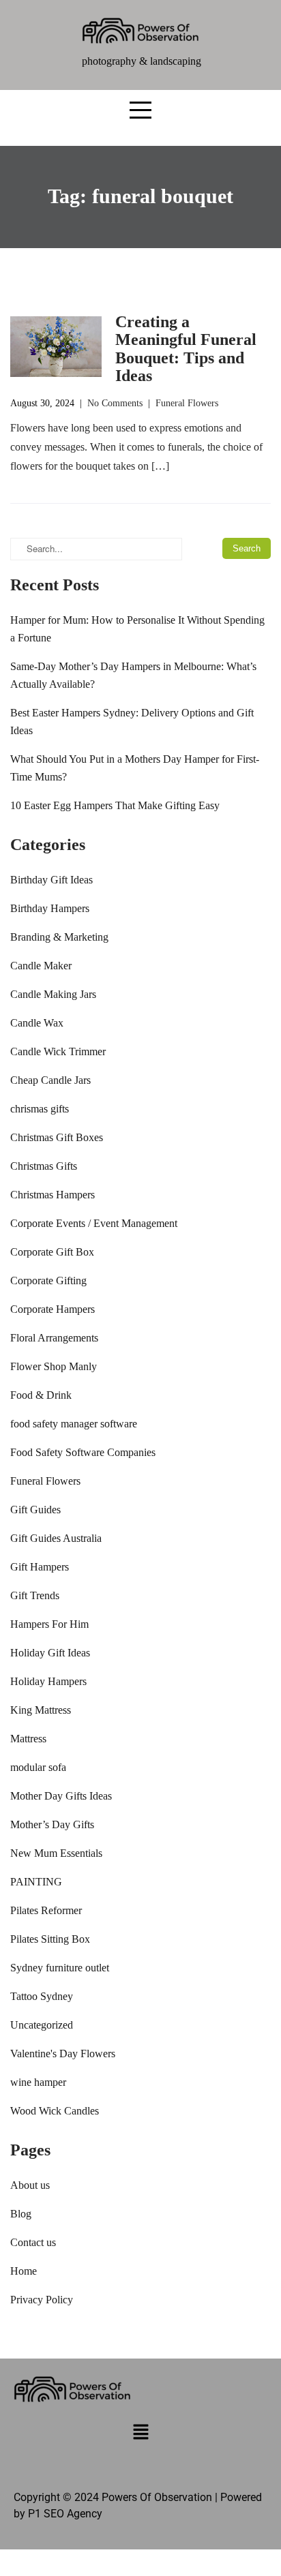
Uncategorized (42, 2025)
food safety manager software (74, 1424)
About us (30, 2185)
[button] (140, 2434)
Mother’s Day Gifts (52, 1824)
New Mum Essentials (56, 1853)
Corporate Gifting (48, 1281)
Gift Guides (35, 1510)
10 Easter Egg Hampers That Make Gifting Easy (115, 805)
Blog (21, 2214)
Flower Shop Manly (54, 1366)
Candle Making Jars (53, 994)
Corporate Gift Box (52, 1252)
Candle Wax (37, 1023)
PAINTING (36, 1882)
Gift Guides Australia (56, 1538)
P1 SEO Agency (65, 2514)
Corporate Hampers (53, 1309)
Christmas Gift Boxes (57, 1137)
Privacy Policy (42, 2300)
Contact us (33, 2242)
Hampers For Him (49, 1624)
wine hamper (38, 2082)
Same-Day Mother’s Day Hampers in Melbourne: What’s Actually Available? (133, 675)
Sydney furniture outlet (60, 1968)
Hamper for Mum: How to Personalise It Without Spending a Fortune (137, 629)
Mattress (28, 1739)
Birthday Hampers (50, 908)
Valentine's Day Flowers (63, 2054)
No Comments (115, 403)
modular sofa (38, 1767)
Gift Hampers (40, 1567)
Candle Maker (41, 966)
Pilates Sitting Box (50, 1939)
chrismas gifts (40, 1109)
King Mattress (41, 1710)
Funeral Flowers (187, 403)
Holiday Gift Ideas (50, 1653)
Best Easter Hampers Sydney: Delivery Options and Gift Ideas (132, 722)
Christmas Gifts (44, 1166)
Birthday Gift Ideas (51, 880)
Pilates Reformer (46, 1910)
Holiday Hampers (48, 1681)
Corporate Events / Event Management (94, 1223)
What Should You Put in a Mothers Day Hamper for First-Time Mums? (135, 768)
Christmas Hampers (53, 1195)
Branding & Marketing (59, 937)
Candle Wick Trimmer (58, 1051)
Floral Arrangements (54, 1338)
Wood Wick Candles (55, 2111)
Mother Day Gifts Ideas (61, 1796)
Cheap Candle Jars (50, 1080)
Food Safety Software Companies (83, 1452)
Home (24, 2271)
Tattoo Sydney (42, 1996)
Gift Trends (35, 1595)
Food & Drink (41, 1395)
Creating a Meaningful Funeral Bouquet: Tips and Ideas (186, 349)
